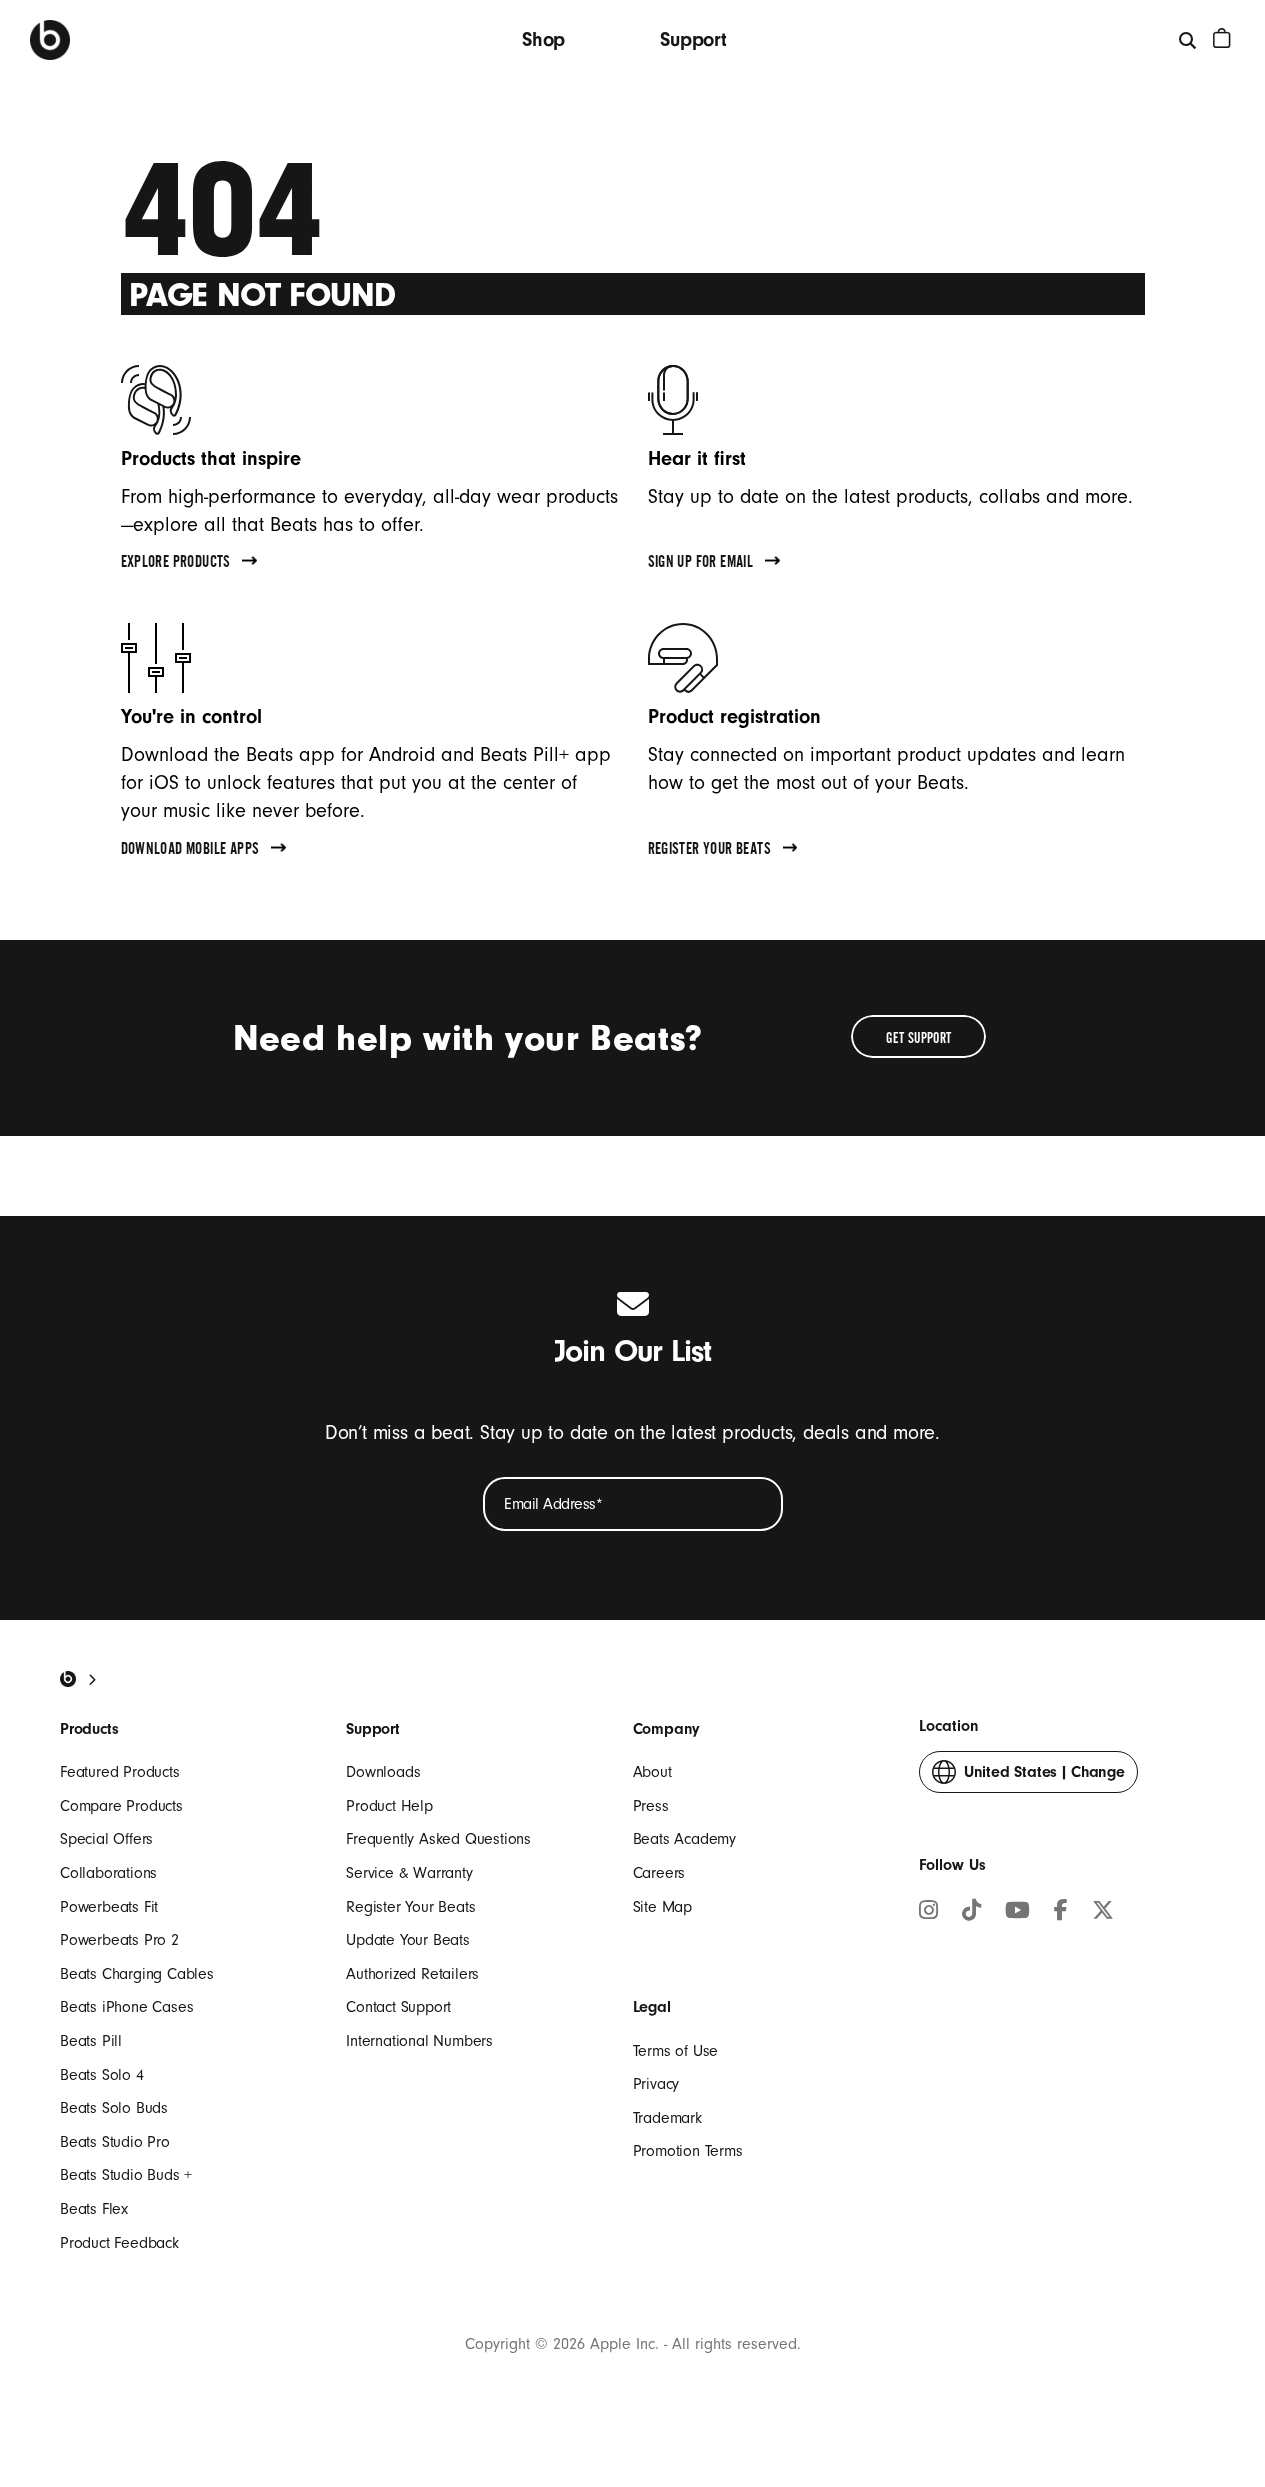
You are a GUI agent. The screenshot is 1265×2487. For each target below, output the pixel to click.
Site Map (662, 1907)
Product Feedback (119, 2243)
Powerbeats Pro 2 (119, 1940)
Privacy (656, 2084)
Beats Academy (684, 1839)
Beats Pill (91, 2041)
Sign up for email (701, 564)
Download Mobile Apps (190, 851)
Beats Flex (94, 2209)
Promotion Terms (688, 2151)
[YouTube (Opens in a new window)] (1017, 1913)
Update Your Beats (408, 1940)
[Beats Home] (50, 40)
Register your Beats (710, 851)
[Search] (1188, 39)
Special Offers (106, 1839)
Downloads (383, 1772)
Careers (659, 1873)
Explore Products (176, 564)
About (652, 1772)
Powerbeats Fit (109, 1907)
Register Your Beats (410, 1907)
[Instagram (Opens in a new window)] (928, 1913)
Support (693, 39)
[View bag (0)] (1222, 38)
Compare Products (121, 1806)
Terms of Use (676, 2051)
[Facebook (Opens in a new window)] (1061, 1913)
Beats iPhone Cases (126, 2007)
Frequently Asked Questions (438, 1839)
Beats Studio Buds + (126, 2175)
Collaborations (108, 1873)
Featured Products (120, 1772)
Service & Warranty (409, 1873)
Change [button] (1044, 1778)
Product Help (389, 1806)
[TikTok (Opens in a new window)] (971, 1913)
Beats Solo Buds (114, 2108)
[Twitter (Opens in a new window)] (1103, 1913)
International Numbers (419, 2041)
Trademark (667, 2118)
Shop (543, 39)
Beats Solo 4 (102, 2075)
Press (651, 1806)
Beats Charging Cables (137, 1974)
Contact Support (398, 2007)
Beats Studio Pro (115, 2142)
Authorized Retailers (412, 1974)
